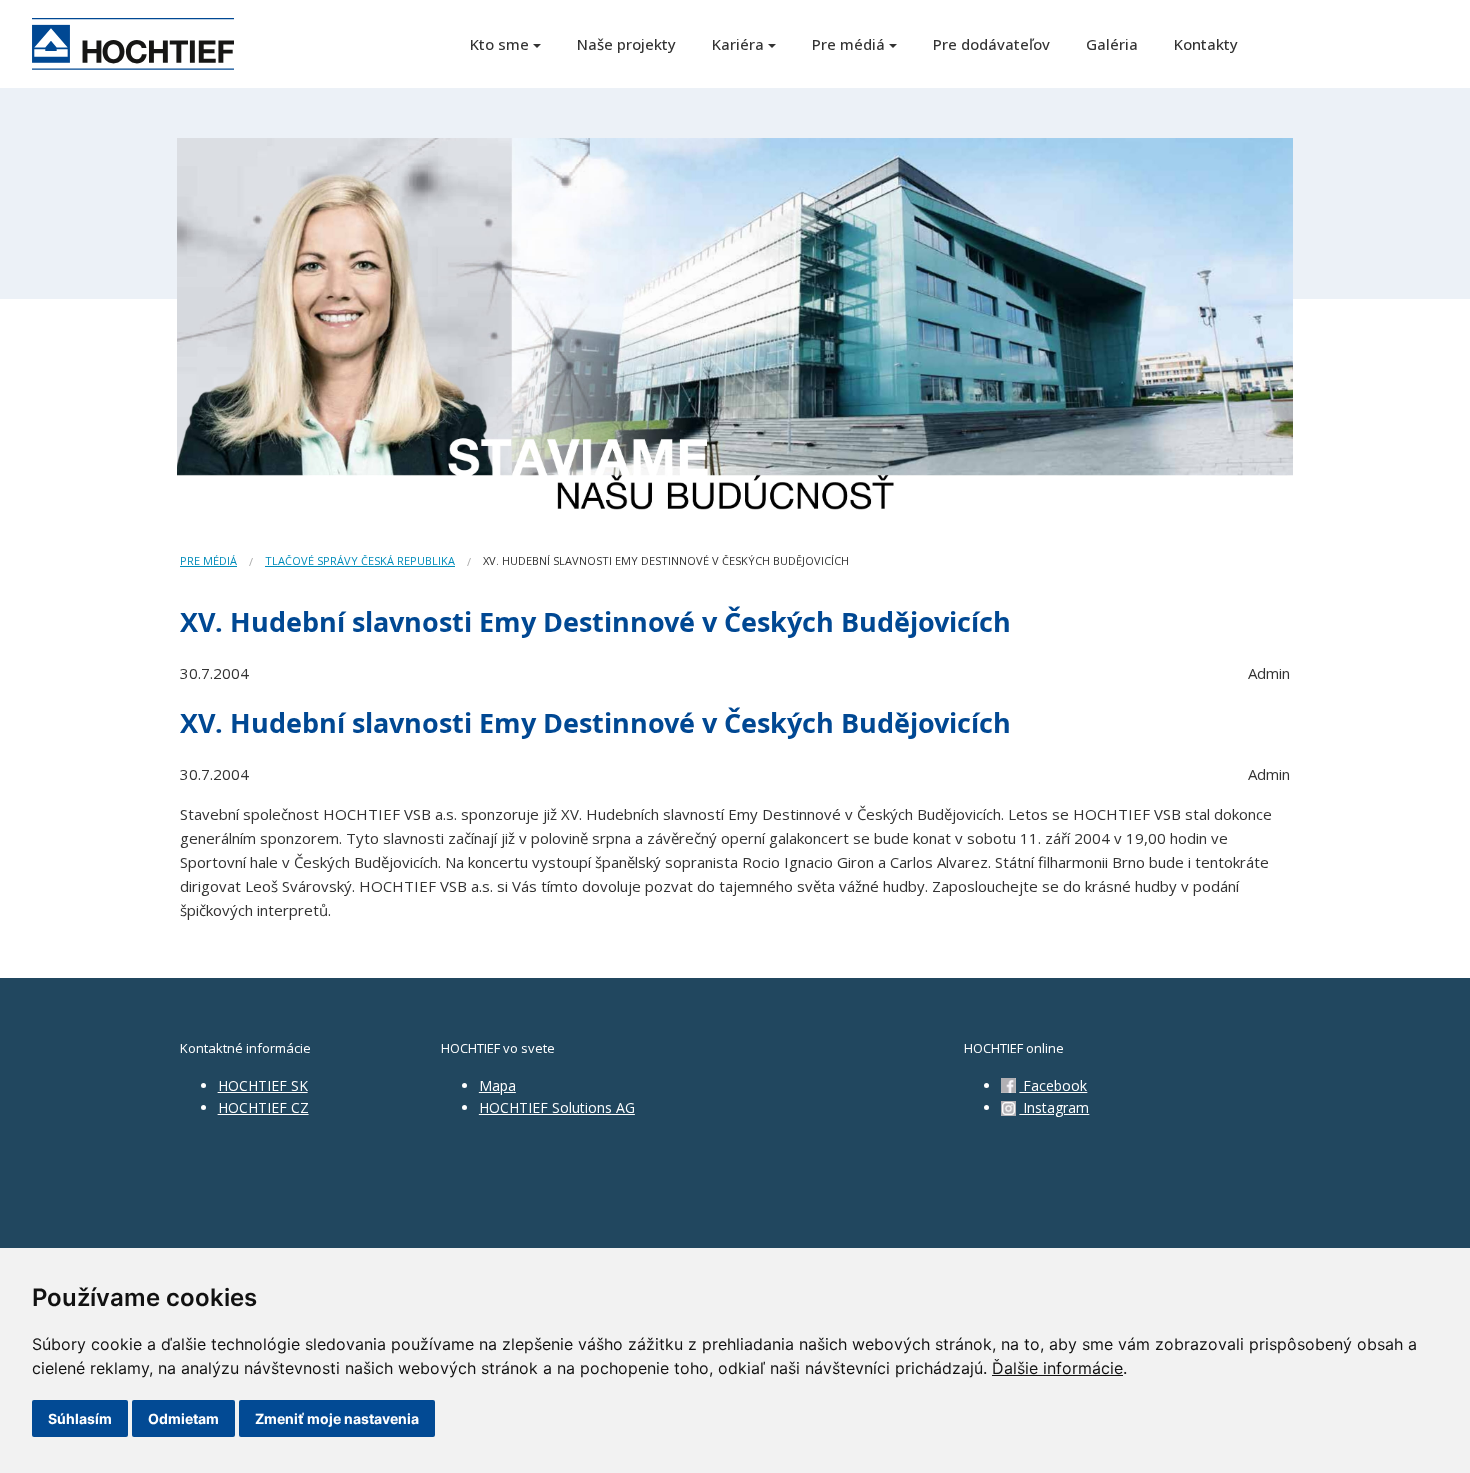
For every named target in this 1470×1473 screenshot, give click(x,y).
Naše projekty (626, 44)
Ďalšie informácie (1057, 1368)
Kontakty (1206, 44)
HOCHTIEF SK (263, 1085)
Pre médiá (208, 560)
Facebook (1053, 1085)
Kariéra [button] (738, 44)
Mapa (497, 1085)
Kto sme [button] (499, 44)
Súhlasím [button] (80, 1418)
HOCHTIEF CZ (263, 1107)
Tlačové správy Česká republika (360, 560)
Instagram (1054, 1107)
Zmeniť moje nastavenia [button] (337, 1418)
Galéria (1112, 44)
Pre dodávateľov (991, 44)
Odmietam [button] (183, 1418)
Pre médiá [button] (848, 44)
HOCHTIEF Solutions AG (557, 1107)
